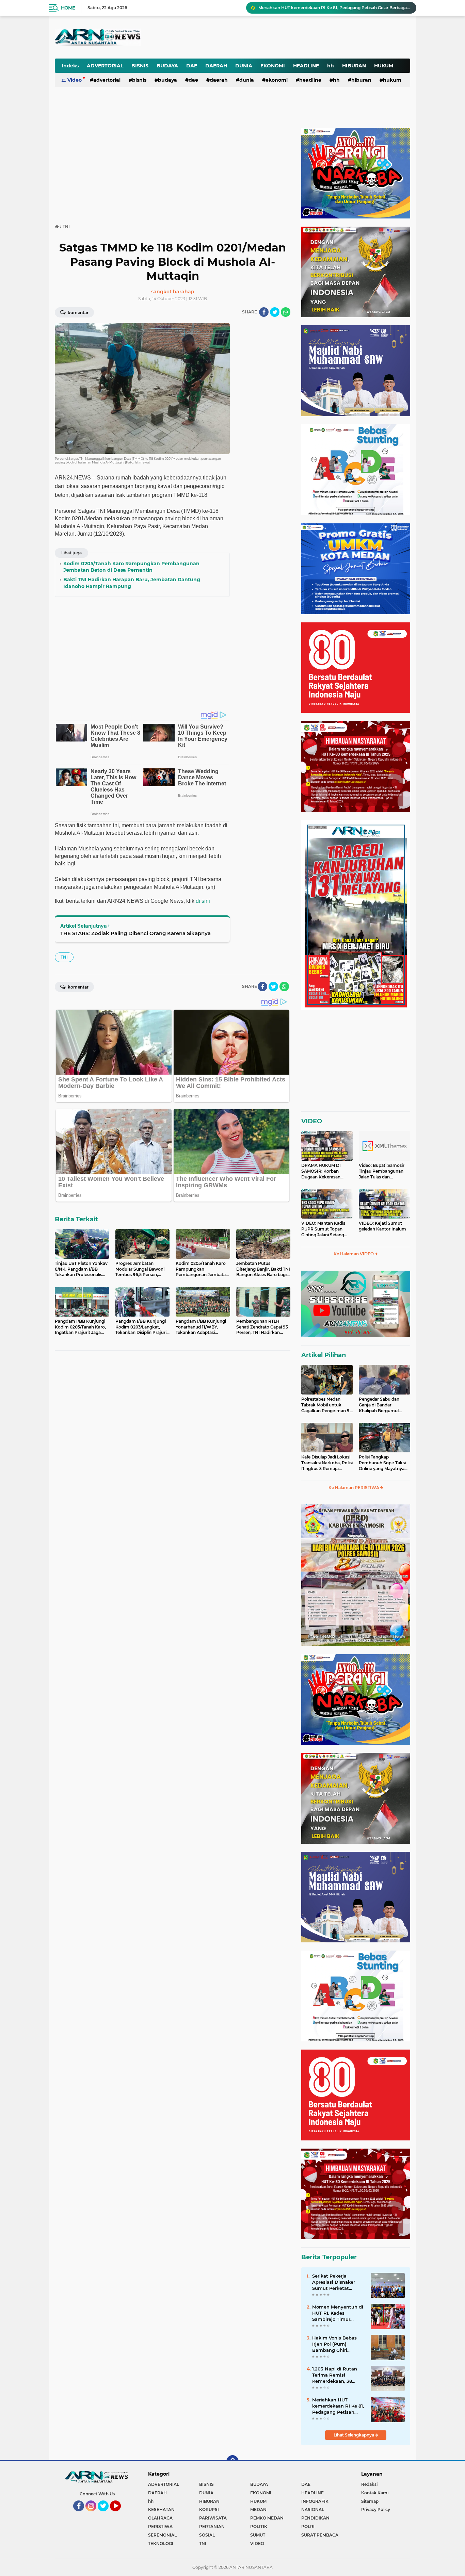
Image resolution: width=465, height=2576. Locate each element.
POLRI (308, 2526)
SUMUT (258, 2535)
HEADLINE (306, 66)
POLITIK (259, 2526)
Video (75, 80)
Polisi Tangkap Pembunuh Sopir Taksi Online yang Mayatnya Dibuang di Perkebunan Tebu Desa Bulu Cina (383, 1463)
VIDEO (312, 1121)
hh (331, 66)
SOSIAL (207, 2535)
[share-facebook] (264, 312)
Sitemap (370, 2501)
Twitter (106, 2514)
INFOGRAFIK (315, 2501)
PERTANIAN (212, 2526)
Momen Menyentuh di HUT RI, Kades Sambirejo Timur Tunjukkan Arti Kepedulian (338, 2313)
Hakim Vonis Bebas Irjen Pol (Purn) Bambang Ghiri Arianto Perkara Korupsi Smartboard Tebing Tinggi (335, 2344)
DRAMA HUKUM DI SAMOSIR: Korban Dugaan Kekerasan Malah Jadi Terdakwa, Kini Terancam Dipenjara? (323, 1171)
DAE (192, 66)
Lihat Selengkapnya (354, 2435)
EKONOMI (273, 66)
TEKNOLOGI (161, 2544)
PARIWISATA (213, 2518)
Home (68, 8)
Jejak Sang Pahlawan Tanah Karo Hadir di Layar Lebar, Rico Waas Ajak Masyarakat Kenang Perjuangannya (334, 8)
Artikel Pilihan (324, 1355)
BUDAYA (167, 66)
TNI (64, 957)
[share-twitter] (275, 312)
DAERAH (216, 66)
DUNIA (244, 66)
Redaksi (369, 2484)
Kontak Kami (375, 2493)
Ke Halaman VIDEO (354, 1254)
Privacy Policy (376, 2509)
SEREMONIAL (162, 2535)
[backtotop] (233, 2461)
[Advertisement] (242, 32)
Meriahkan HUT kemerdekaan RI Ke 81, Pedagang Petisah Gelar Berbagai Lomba (338, 2406)
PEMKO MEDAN (267, 2518)
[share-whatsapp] (286, 312)
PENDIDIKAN (315, 2518)
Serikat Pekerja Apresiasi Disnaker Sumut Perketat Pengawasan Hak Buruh (334, 2282)
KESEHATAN (161, 2509)
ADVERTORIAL (105, 66)
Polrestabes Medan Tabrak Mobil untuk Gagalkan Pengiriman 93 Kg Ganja (327, 1405)
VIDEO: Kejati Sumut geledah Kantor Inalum (382, 1226)
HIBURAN (354, 66)
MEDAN (258, 2509)
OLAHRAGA (160, 2518)
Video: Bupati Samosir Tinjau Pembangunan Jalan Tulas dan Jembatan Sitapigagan (382, 1171)
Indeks (70, 66)
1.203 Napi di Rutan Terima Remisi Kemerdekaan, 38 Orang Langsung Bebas (335, 2375)
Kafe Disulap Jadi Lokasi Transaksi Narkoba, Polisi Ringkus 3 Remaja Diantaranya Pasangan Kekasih (327, 1463)
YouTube (120, 2514)
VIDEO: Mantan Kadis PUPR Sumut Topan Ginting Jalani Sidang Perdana (323, 1229)
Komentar (78, 313)
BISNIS (140, 66)
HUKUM (384, 66)
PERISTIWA (160, 2526)
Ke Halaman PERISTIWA (354, 1488)
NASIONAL (313, 2509)
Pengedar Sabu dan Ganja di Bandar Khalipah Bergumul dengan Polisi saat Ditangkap (379, 1405)
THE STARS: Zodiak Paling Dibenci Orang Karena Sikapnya (135, 933)
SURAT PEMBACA (320, 2535)
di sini (203, 901)
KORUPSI (209, 2509)
